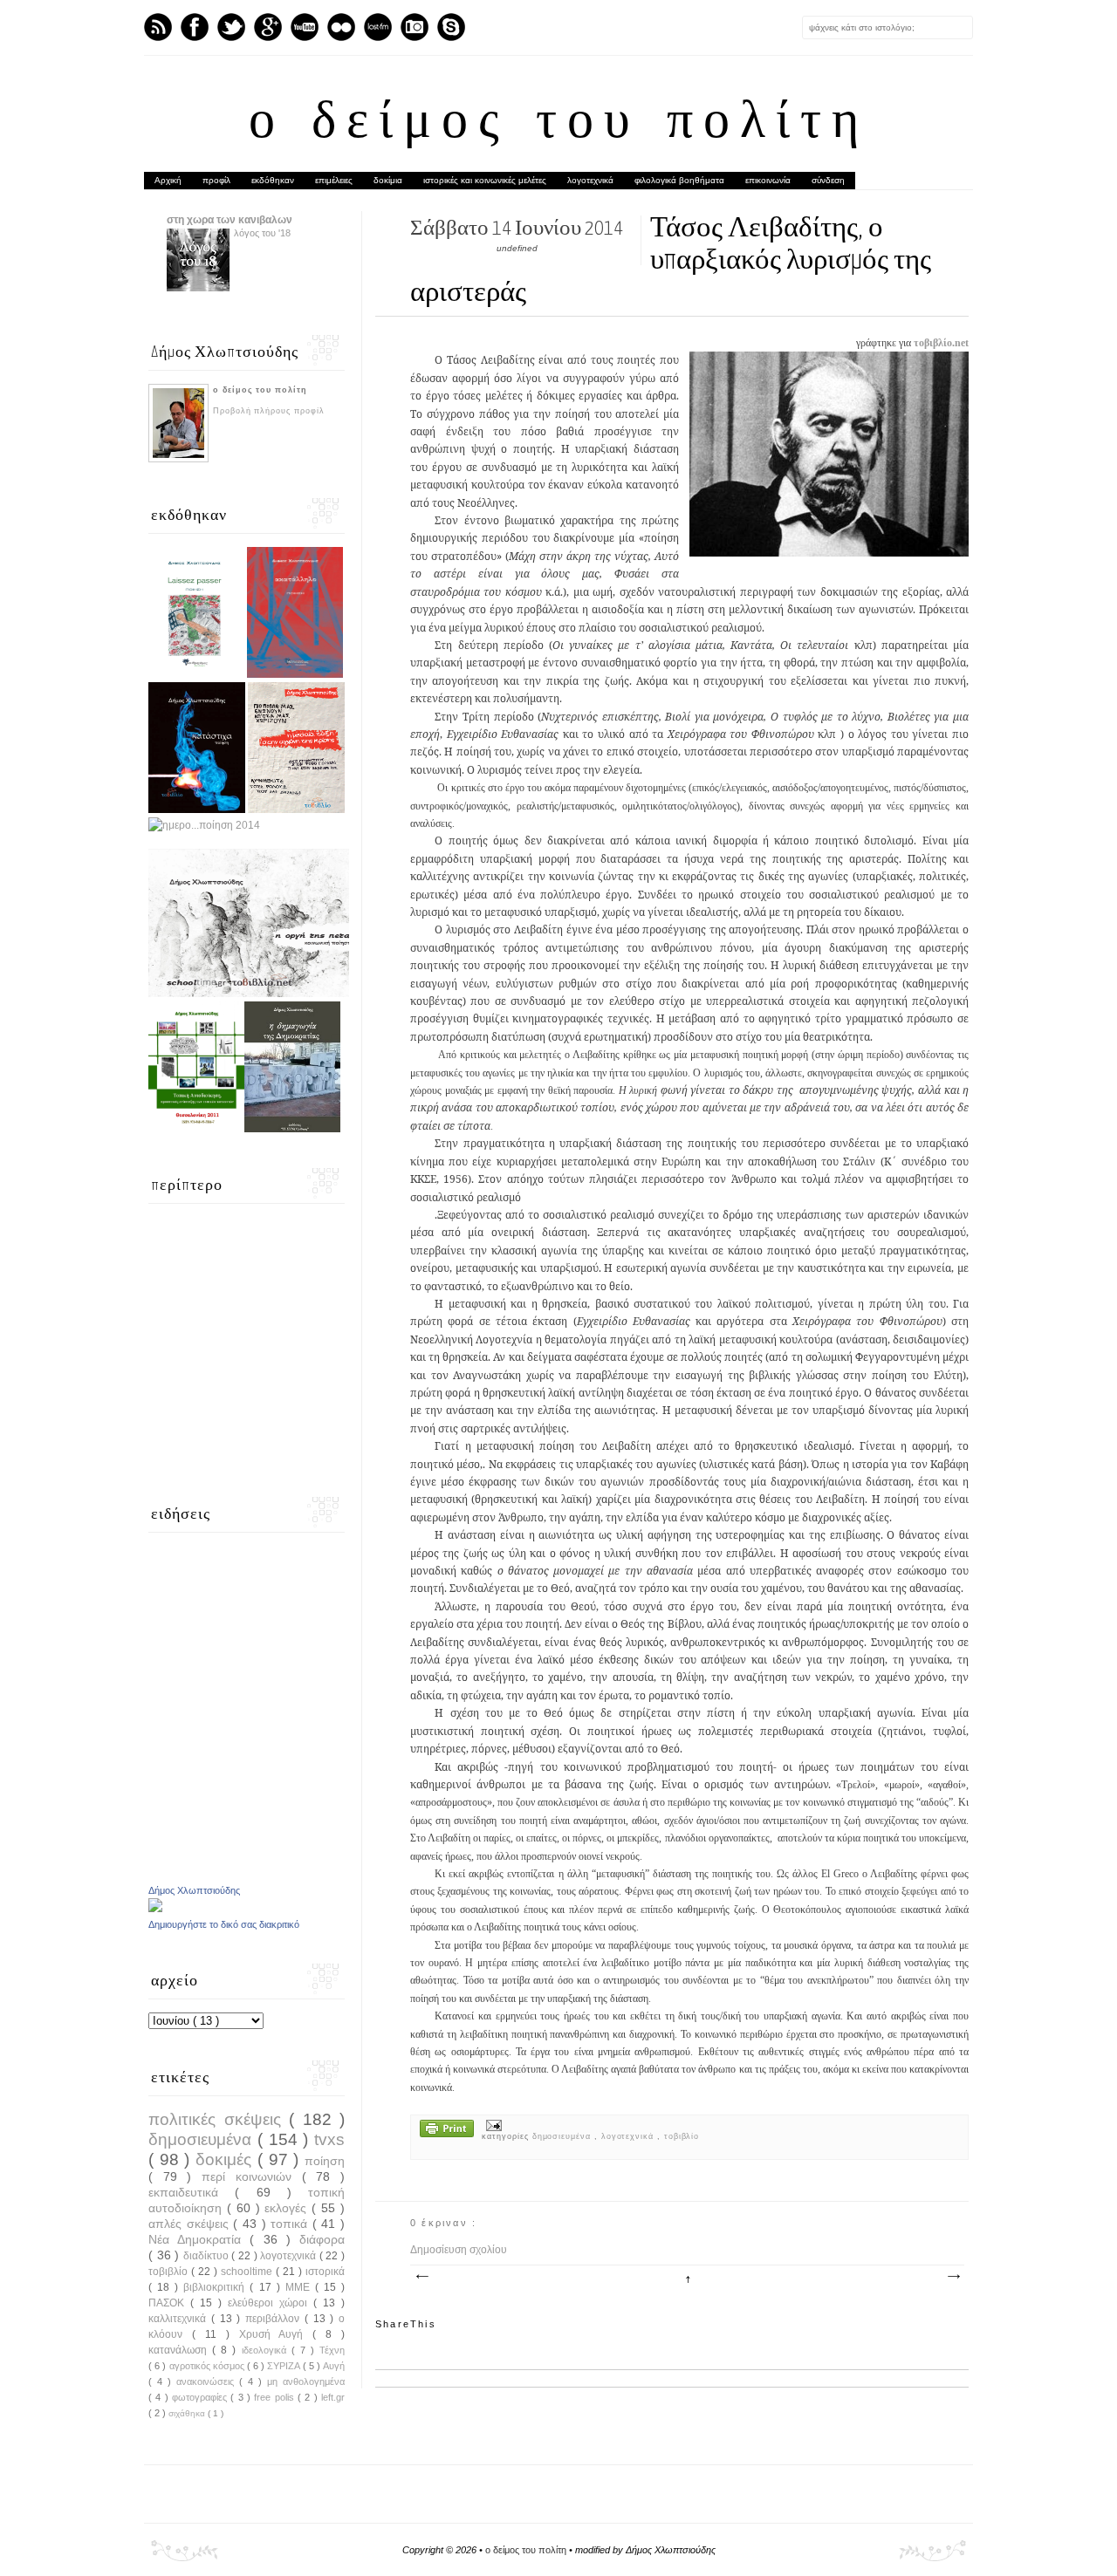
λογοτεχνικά (590, 180)
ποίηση (325, 2161)
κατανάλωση (180, 2350)
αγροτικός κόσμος (208, 2366)
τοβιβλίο (682, 2136)
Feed (158, 27)
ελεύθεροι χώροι (271, 2303)
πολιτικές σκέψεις (219, 2119)
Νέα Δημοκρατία (199, 2239)
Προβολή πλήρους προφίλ (269, 411)
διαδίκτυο (208, 2256)
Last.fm (378, 27)
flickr (341, 27)
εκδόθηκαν (273, 180)
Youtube (305, 27)
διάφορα (322, 2239)
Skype (451, 27)
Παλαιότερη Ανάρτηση (953, 2277)
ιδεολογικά (267, 2350)
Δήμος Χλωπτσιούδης (194, 1890)
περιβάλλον (275, 2319)
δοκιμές (226, 2159)
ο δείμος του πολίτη (559, 124)
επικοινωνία (768, 180)
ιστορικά (325, 2272)
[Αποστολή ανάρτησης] (492, 2125)
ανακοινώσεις (208, 2381)
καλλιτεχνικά (180, 2319)
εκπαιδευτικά (192, 2192)
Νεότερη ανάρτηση (421, 2277)
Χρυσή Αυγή (276, 2334)
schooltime (248, 2272)
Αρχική (168, 180)
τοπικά (291, 2224)
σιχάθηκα (188, 2413)
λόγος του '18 (262, 233)
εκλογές (288, 2208)
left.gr (333, 2397)
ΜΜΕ (300, 2287)
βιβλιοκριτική (216, 2287)
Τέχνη (332, 2350)
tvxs (329, 2139)
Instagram (415, 27)
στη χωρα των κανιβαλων (230, 220)
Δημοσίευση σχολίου (459, 2250)
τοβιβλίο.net (941, 343)
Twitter (231, 27)
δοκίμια (388, 180)
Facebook (195, 27)
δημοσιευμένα (563, 2136)
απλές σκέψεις (191, 2224)
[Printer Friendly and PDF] (447, 2130)
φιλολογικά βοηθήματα (679, 180)
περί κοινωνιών (251, 2176)
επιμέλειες (334, 180)
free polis (276, 2397)
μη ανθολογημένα (306, 2381)
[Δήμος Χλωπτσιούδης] (155, 1909)
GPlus (268, 27)
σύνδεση (828, 180)
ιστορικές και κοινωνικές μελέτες (485, 180)
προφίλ (216, 180)
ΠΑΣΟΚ (169, 2303)
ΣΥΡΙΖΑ (284, 2366)
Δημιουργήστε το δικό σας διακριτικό (224, 1924)
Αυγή (334, 2366)
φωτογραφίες (201, 2397)
